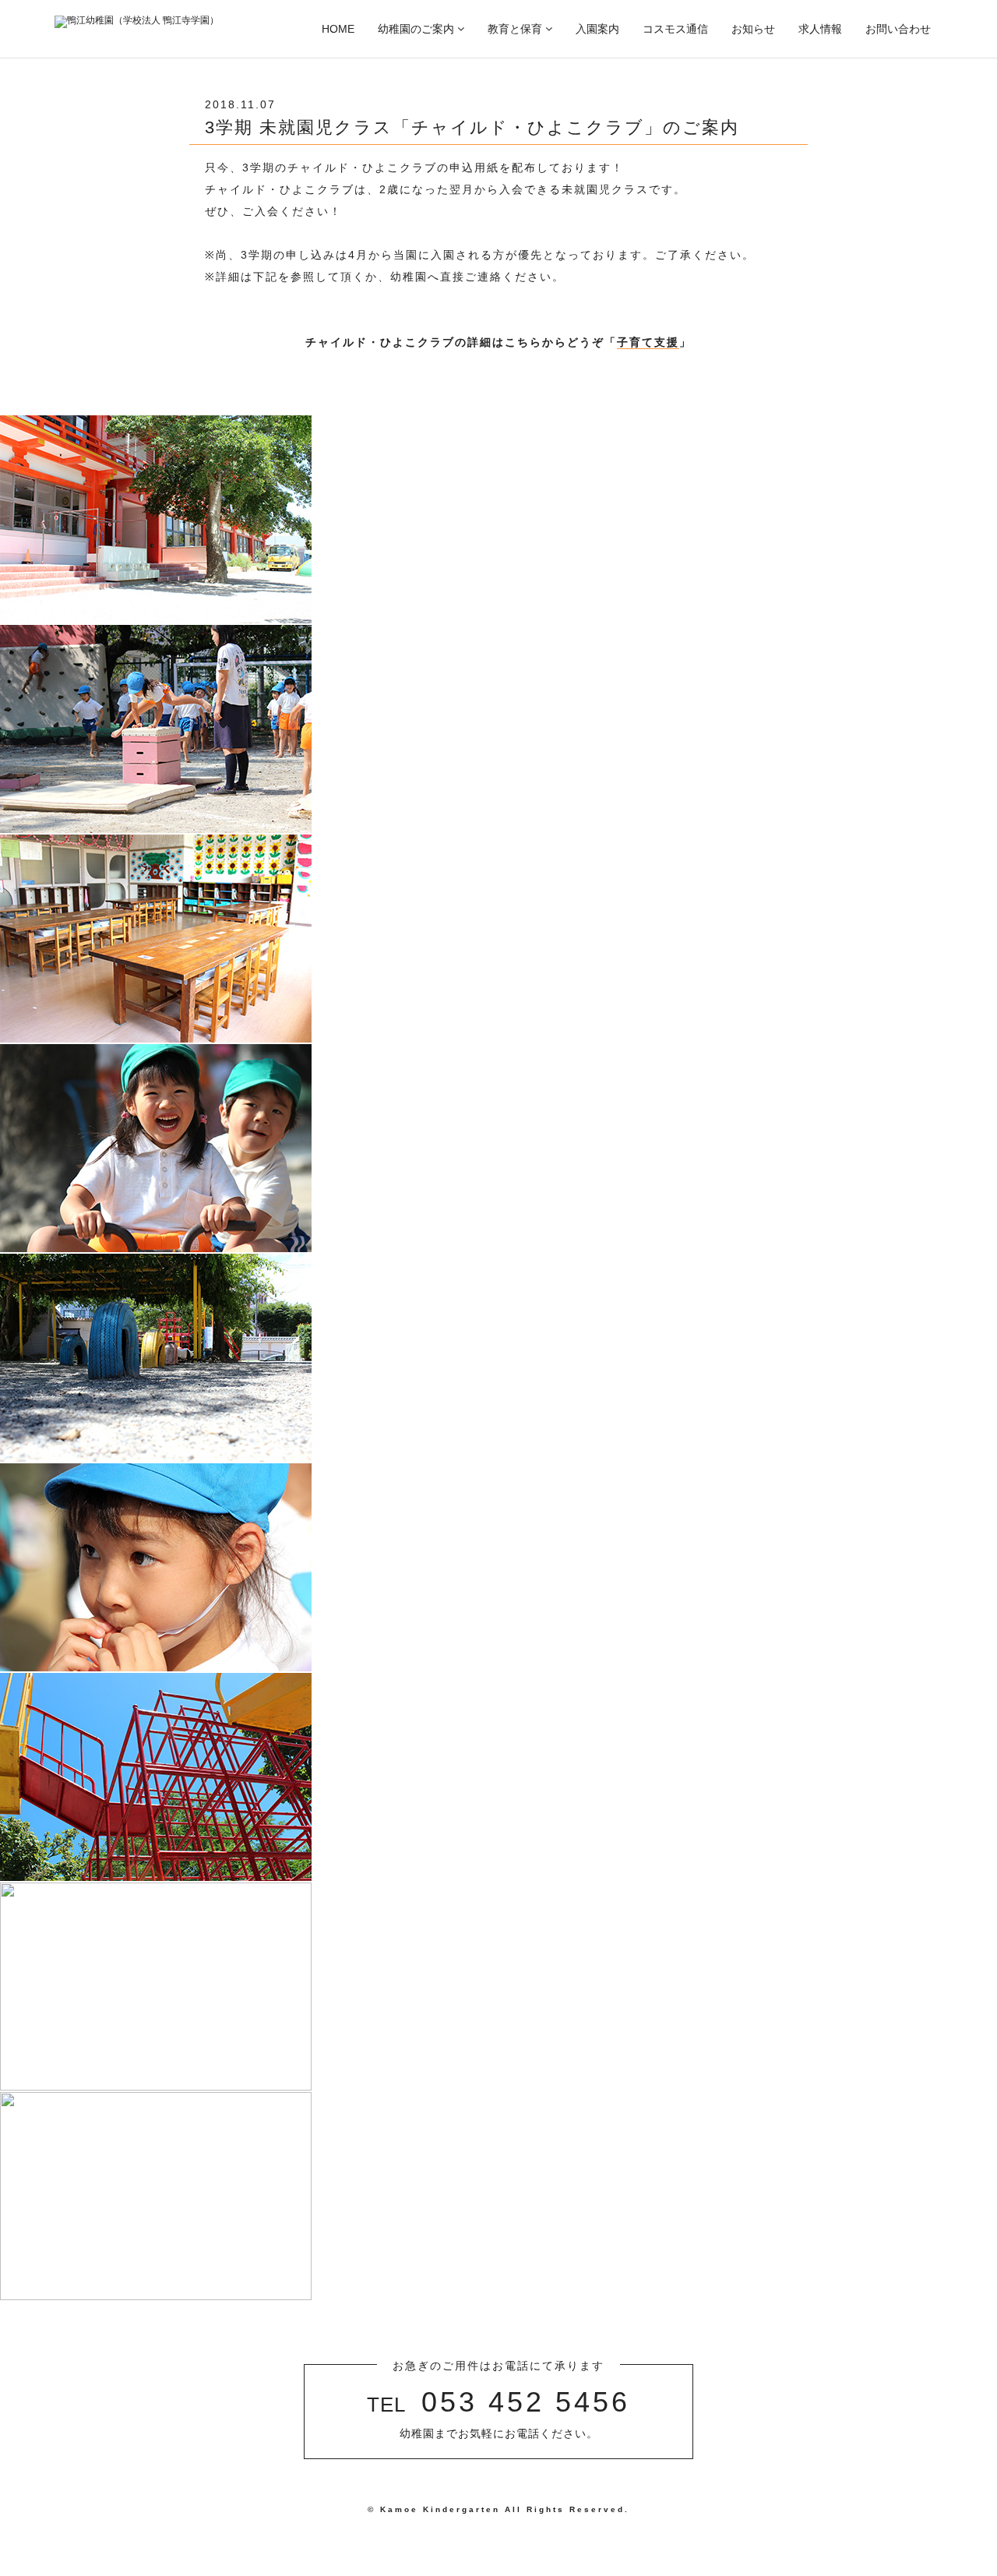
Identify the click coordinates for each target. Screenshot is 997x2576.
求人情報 (820, 29)
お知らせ (753, 29)
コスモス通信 (675, 29)
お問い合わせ (898, 29)
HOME (338, 29)
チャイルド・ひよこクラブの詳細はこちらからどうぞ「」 (498, 342)
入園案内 (597, 29)
